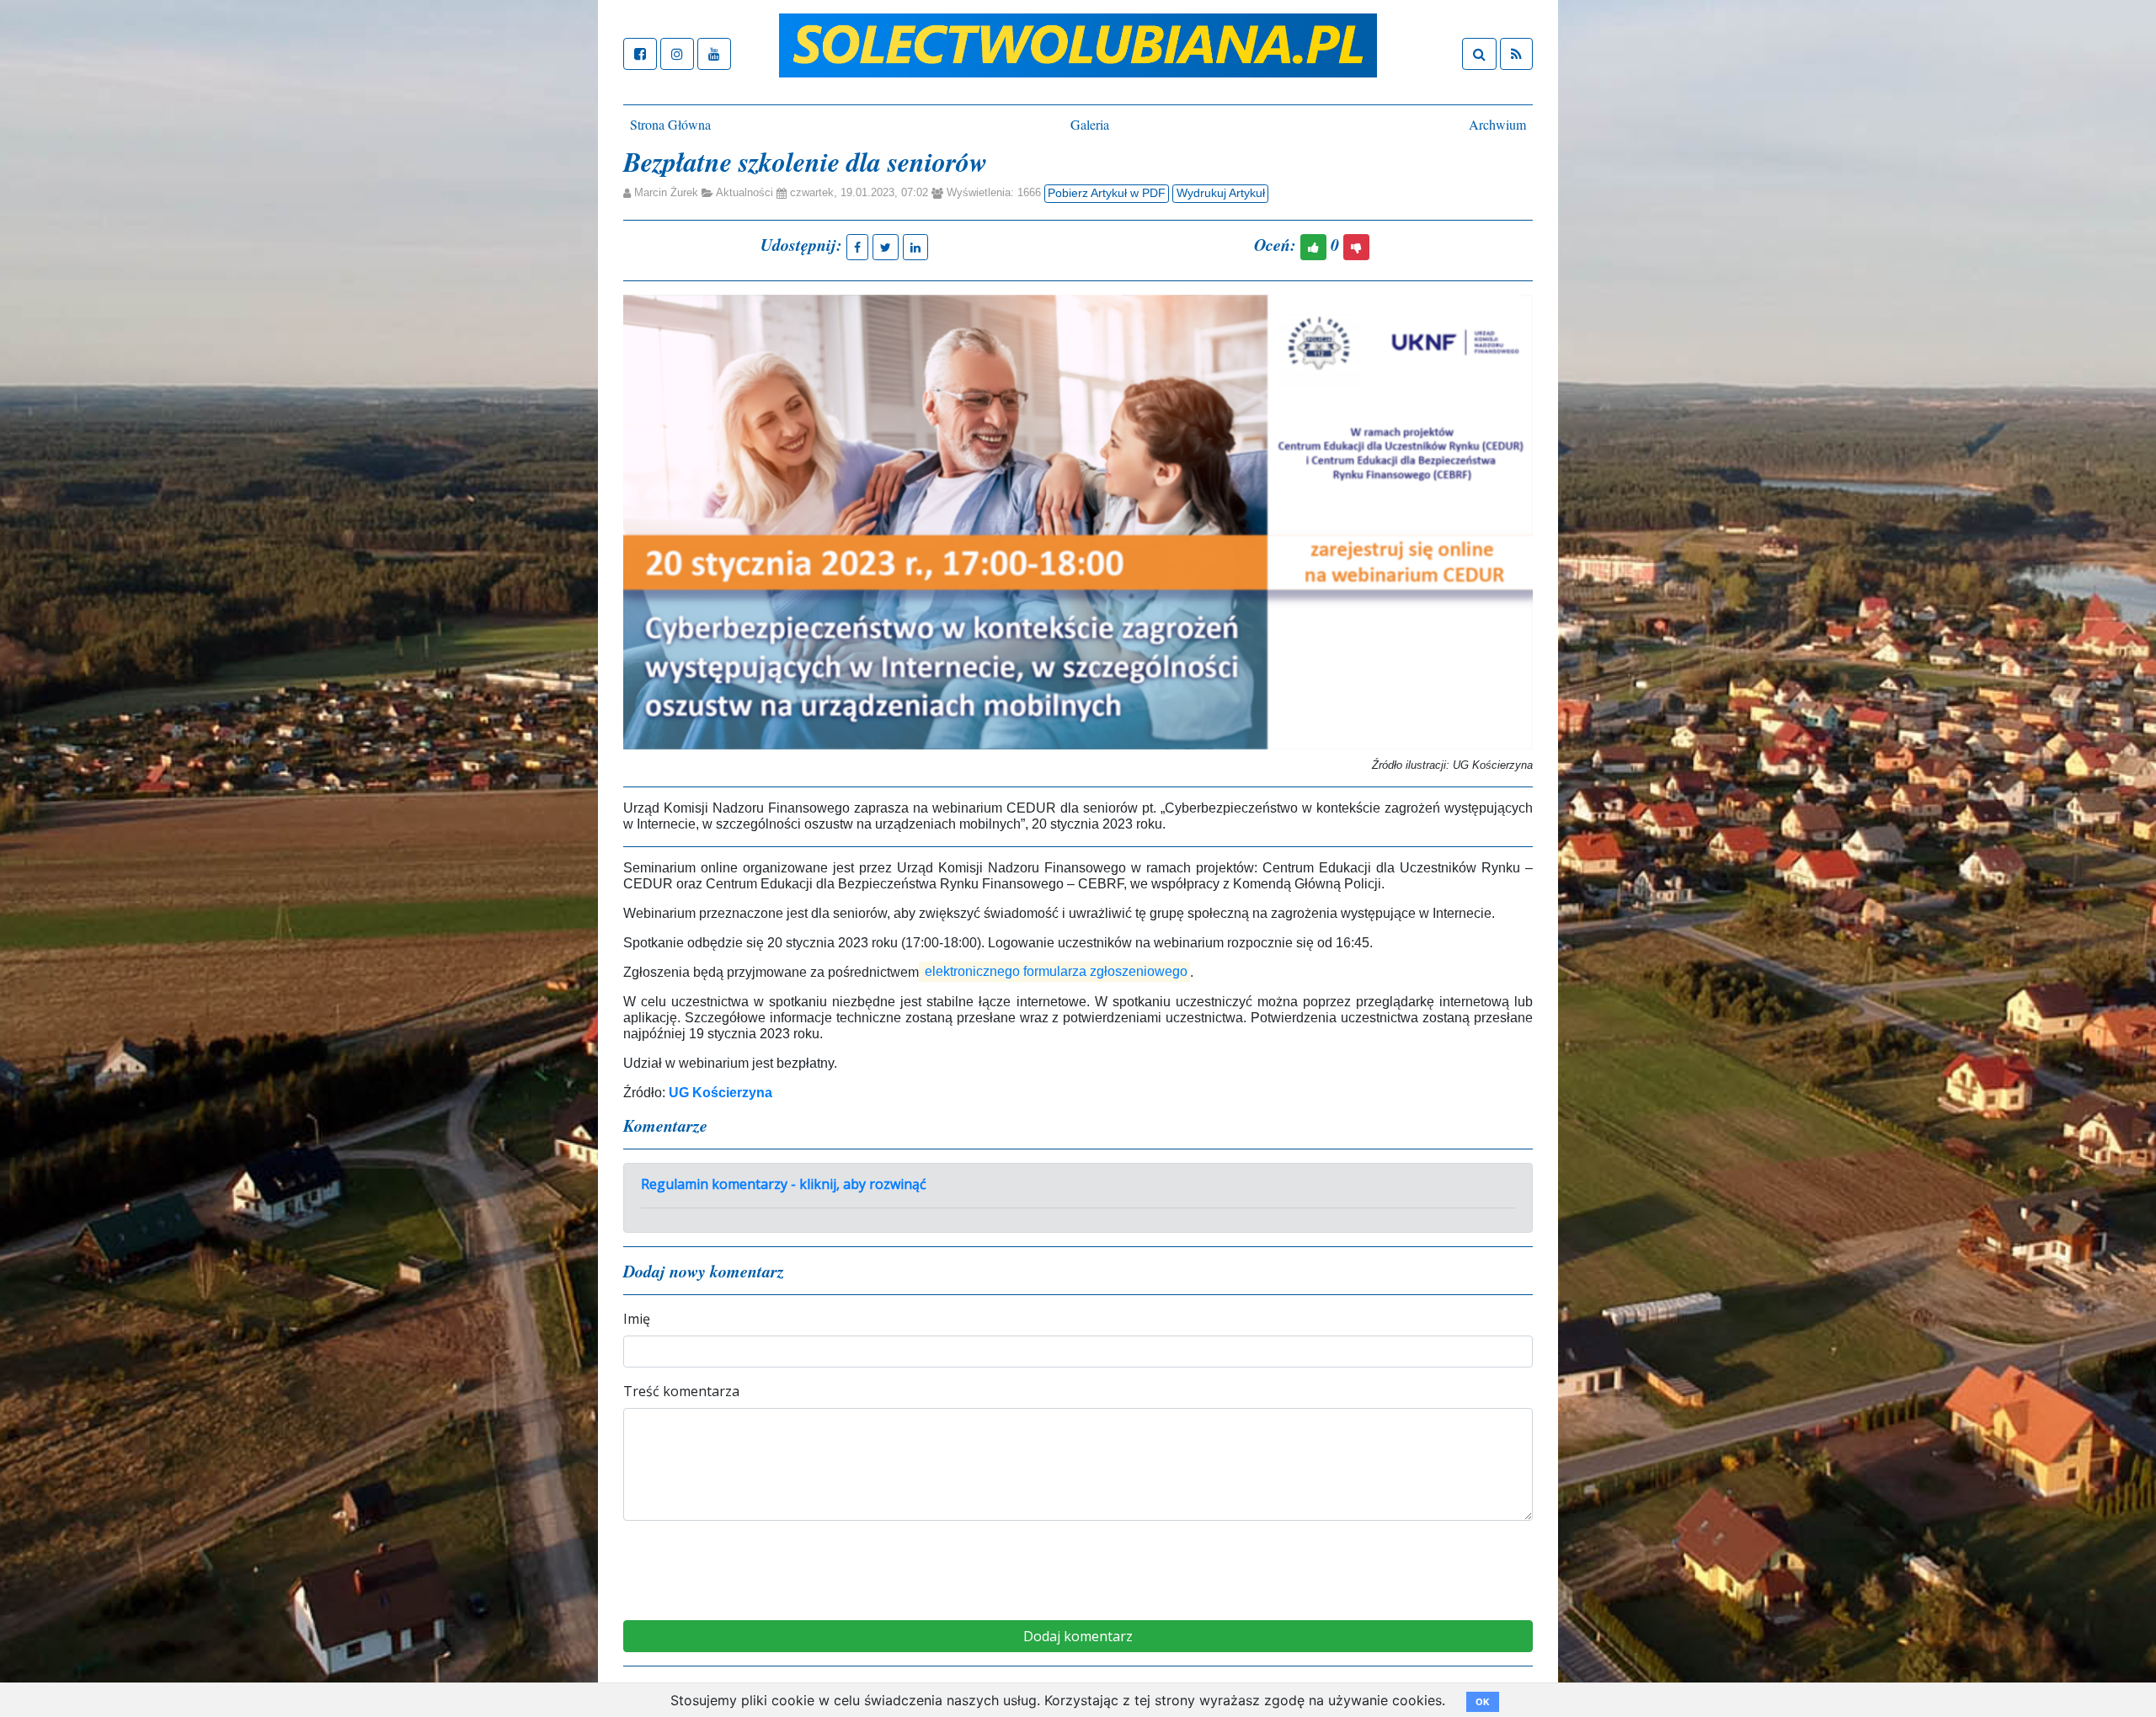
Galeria (1090, 124)
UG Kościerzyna (720, 1093)
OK (1483, 1702)
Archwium (1497, 124)
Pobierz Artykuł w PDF (1107, 193)
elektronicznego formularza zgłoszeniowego (1056, 972)
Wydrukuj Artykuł (1221, 193)
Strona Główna (670, 124)
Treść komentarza (681, 1391)
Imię (637, 1319)
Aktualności (744, 193)
